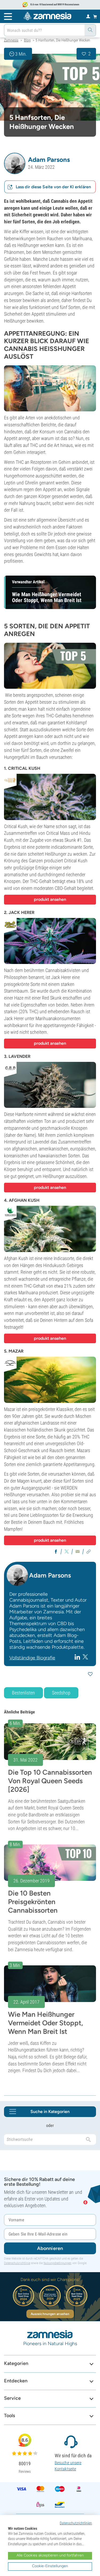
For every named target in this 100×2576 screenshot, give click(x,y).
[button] (15, 163)
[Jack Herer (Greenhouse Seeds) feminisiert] (50, 941)
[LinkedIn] (78, 1657)
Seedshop (61, 1693)
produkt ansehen (50, 899)
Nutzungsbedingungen (57, 2263)
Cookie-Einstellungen (50, 2566)
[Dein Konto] (88, 16)
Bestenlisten (23, 1693)
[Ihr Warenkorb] (95, 16)
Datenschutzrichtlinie (17, 2263)
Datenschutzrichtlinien (76, 2523)
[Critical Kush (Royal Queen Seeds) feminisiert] (50, 797)
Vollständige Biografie (32, 1658)
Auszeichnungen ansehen (50, 2314)
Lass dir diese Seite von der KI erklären (53, 187)
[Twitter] (85, 1657)
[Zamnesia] (47, 16)
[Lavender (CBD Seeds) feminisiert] (50, 1085)
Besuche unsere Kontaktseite (68, 2466)
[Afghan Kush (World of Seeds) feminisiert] (50, 1229)
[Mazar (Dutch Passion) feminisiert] (50, 1380)
